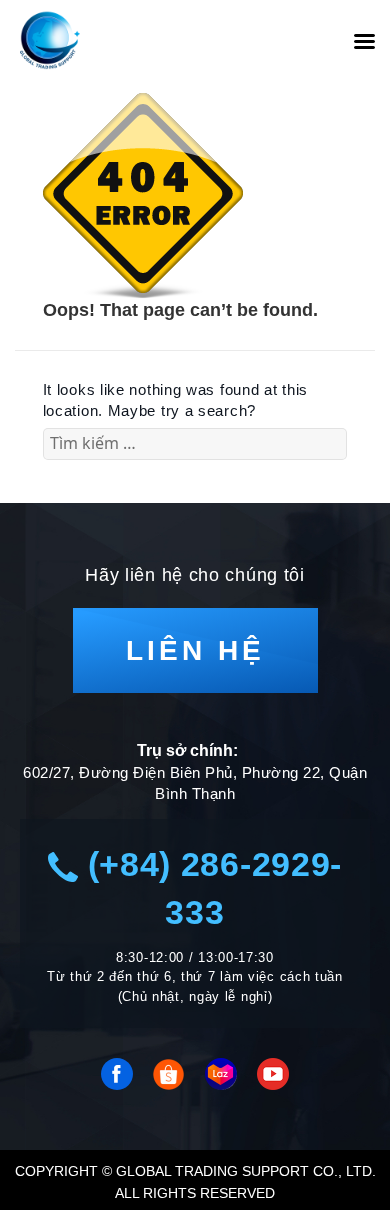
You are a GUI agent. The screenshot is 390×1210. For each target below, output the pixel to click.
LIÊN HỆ (195, 650)
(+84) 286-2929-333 (210, 888)
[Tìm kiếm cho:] (195, 443)
